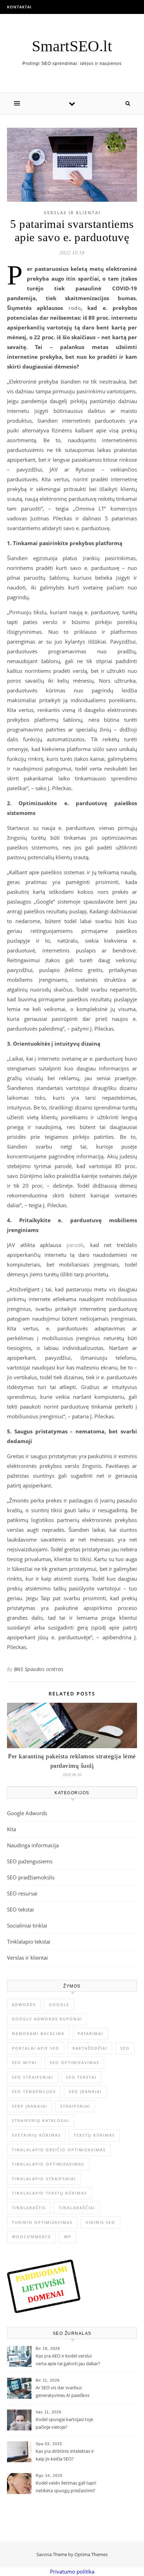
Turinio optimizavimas (42, 2222)
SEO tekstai (20, 1909)
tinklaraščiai (77, 2208)
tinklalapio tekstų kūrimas (49, 2193)
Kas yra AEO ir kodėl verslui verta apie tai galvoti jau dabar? (68, 2360)
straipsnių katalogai (41, 2120)
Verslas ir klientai (72, 213)
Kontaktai (19, 7)
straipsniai (75, 2106)
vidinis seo (100, 2222)
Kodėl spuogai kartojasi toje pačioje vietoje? (64, 2423)
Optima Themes (91, 2554)
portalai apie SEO (36, 2048)
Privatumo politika (72, 2571)
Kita (12, 1829)
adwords (24, 2005)
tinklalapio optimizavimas (48, 2164)
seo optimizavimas (74, 2062)
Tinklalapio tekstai (29, 1942)
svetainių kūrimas (36, 2135)
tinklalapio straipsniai (44, 2179)
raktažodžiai (90, 2048)
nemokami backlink (38, 2033)
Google (59, 2005)
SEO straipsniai (33, 2077)
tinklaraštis (29, 2208)
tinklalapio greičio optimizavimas (59, 2150)
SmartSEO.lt (72, 46)
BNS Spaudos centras (39, 1669)
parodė (75, 1245)
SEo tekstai (81, 2077)
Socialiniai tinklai (27, 1925)
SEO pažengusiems (30, 1861)
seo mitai (24, 2062)
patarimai (90, 2033)
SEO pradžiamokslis (31, 1877)
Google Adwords (27, 1813)
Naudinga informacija (33, 1845)
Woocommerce (31, 2237)
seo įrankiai (85, 2091)
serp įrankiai (30, 2106)
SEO (125, 2048)
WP (68, 2237)
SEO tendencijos (34, 2091)
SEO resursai (22, 1893)
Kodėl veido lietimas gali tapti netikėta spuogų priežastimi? (66, 2487)
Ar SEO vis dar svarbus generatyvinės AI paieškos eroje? (63, 2392)
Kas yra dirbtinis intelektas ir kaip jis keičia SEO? (65, 2455)
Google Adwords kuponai (47, 2019)
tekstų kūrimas (94, 2135)
